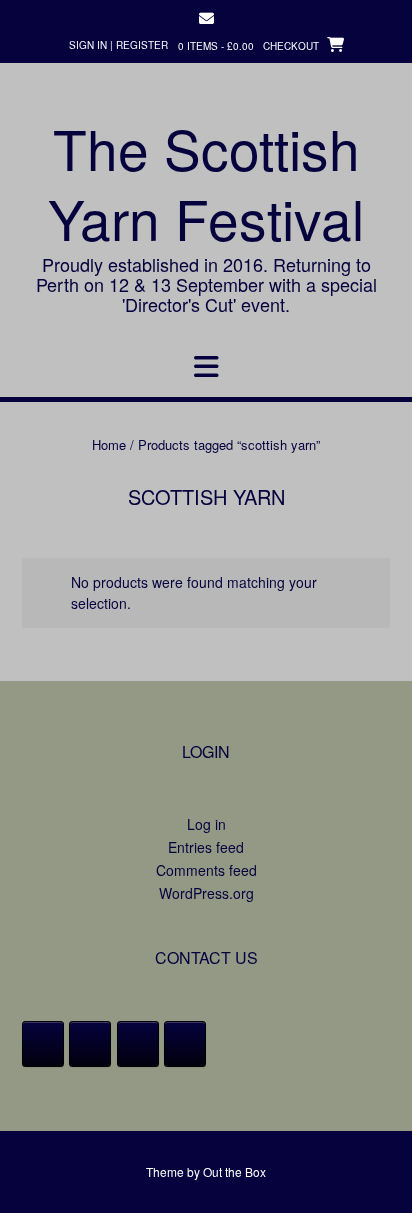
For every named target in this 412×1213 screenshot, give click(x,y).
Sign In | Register (118, 45)
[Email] (185, 1044)
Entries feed (206, 847)
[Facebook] (43, 1044)
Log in (206, 824)
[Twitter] (90, 1044)
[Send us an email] (206, 18)
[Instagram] (138, 1044)
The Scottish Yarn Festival (206, 183)
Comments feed (206, 870)
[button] (206, 367)
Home (109, 444)
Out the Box (234, 1171)
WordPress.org (206, 893)
